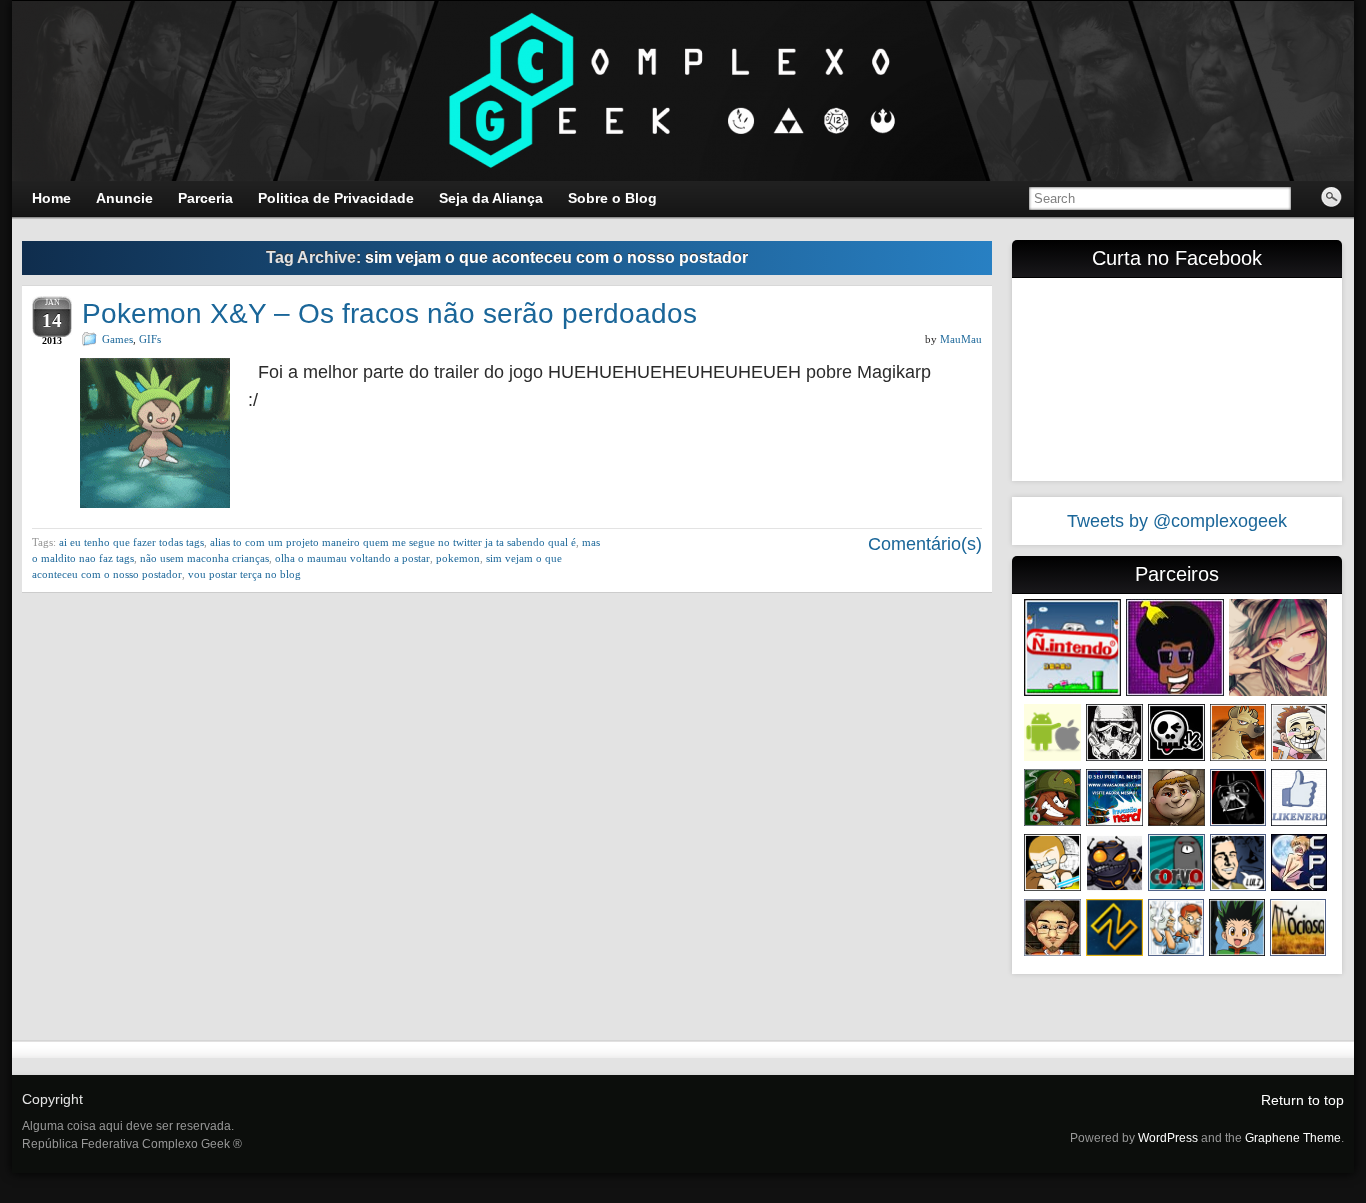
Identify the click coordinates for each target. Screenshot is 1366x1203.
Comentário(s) (922, 544)
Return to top (1302, 1100)
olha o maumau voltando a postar (352, 558)
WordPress (1168, 1138)
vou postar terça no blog (244, 574)
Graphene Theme (1293, 1138)
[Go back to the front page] (683, 91)
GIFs (150, 339)
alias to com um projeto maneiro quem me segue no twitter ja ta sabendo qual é (393, 542)
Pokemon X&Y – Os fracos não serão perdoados (389, 313)
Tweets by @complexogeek (1177, 521)
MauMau (961, 339)
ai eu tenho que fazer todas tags (131, 542)
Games (117, 339)
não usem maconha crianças (204, 558)
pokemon (458, 558)
